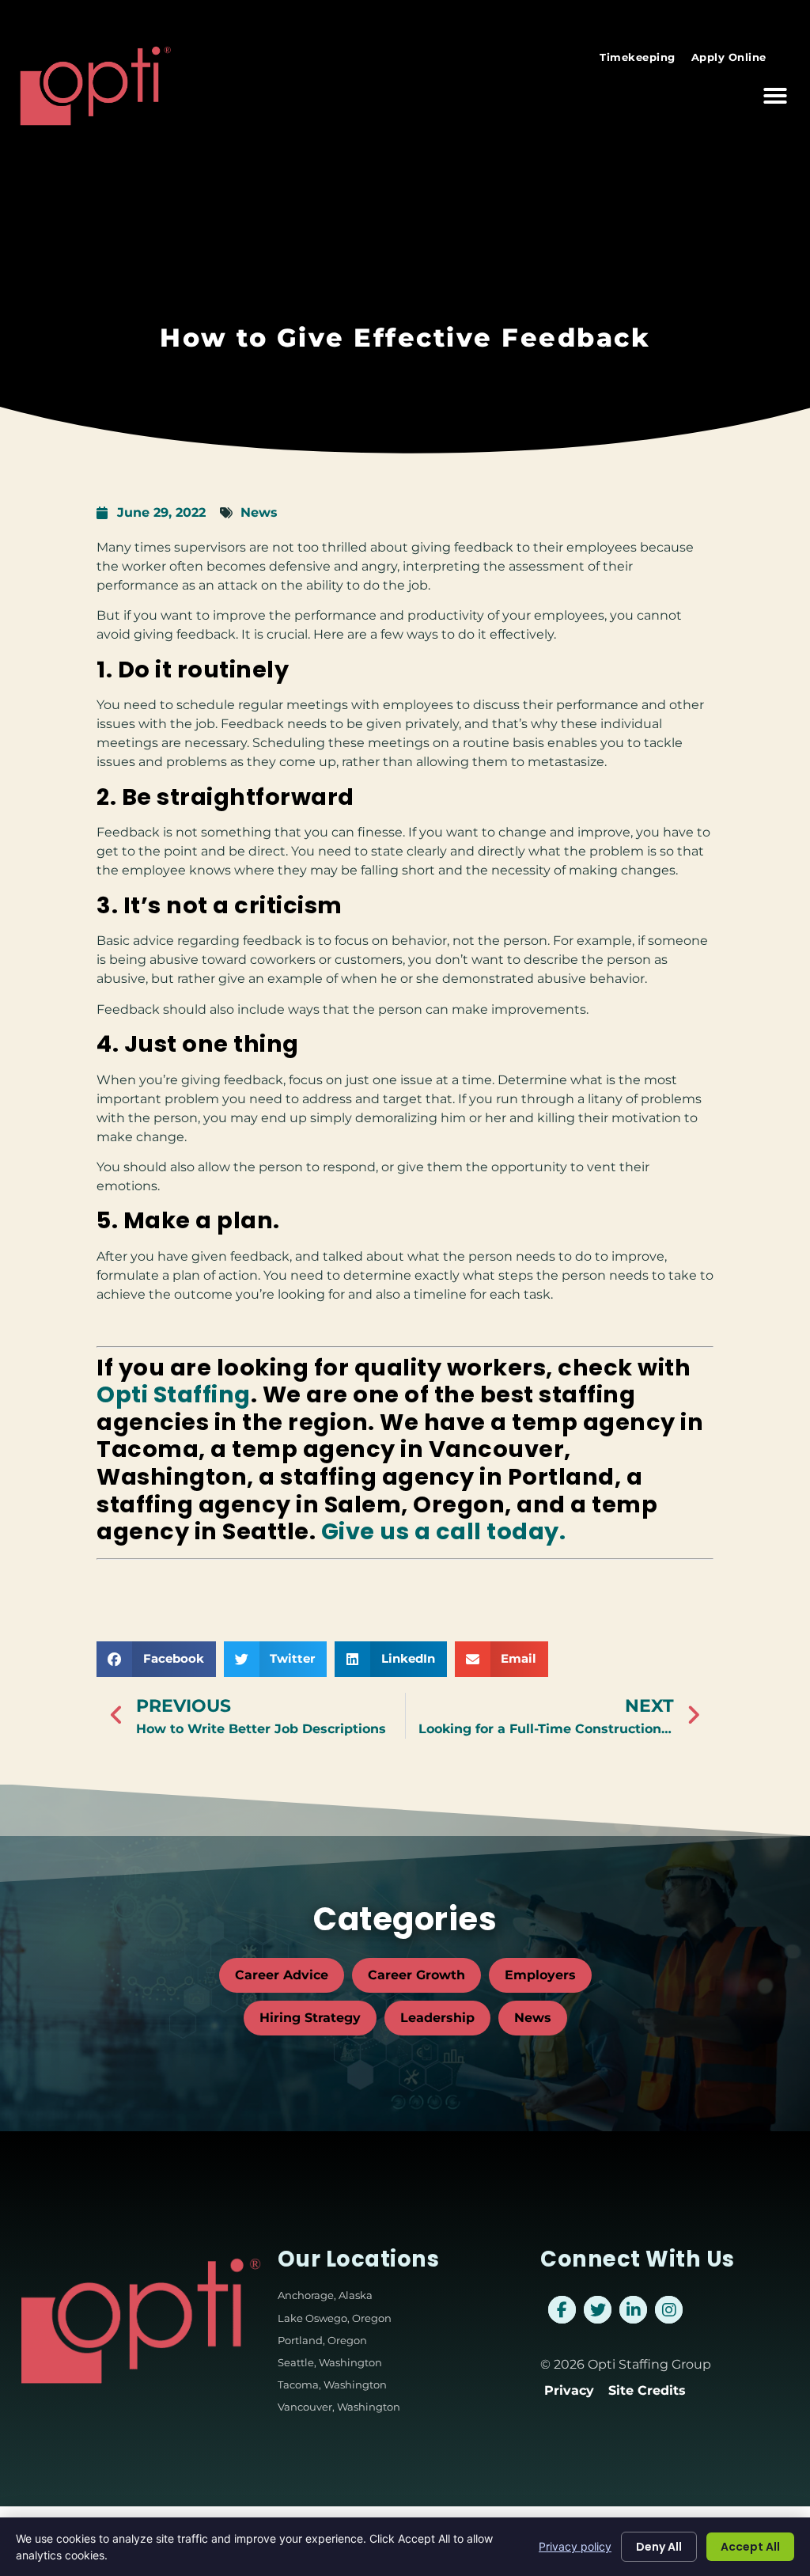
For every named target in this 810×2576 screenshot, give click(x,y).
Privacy (569, 2390)
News (259, 512)
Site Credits (647, 2390)
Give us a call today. (444, 1531)
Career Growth (416, 1975)
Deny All (659, 2547)
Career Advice (282, 1975)
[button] (775, 96)
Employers (540, 1975)
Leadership (437, 2018)
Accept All (750, 2547)
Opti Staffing (174, 1394)
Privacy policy (575, 2546)
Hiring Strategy (310, 2018)
